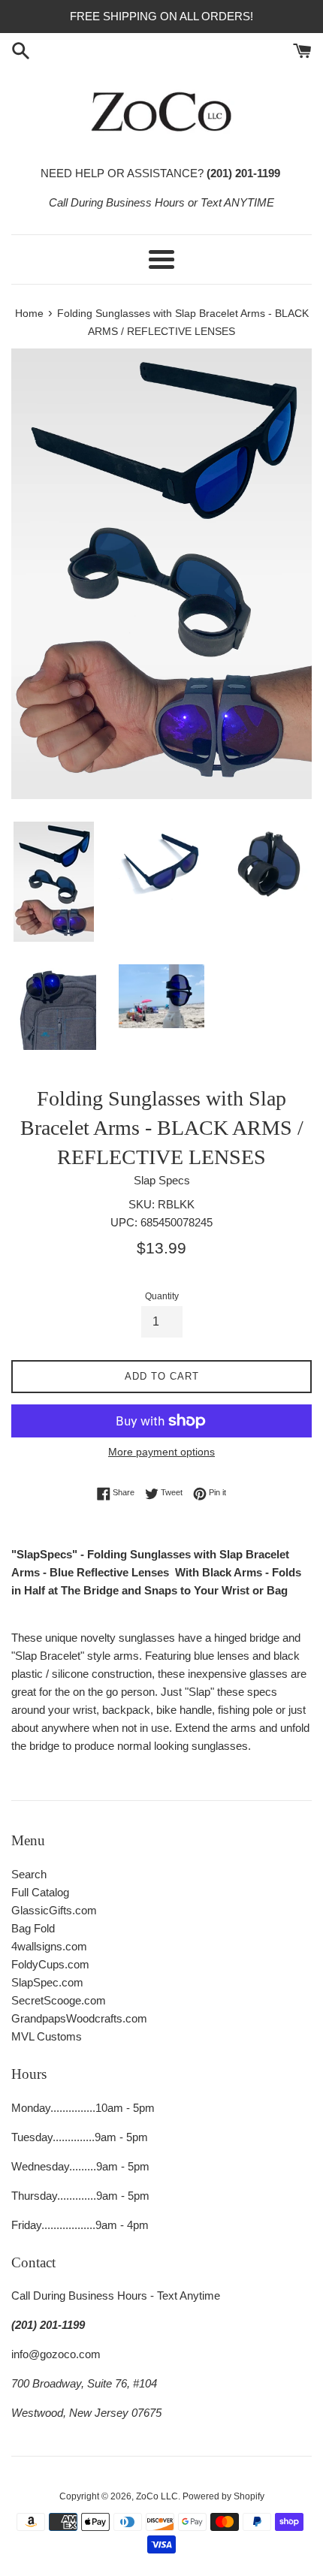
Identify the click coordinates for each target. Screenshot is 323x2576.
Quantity (162, 1296)
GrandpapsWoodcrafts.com (79, 2018)
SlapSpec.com (47, 1982)
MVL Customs (47, 2036)
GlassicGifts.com (54, 1910)
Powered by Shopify (223, 2496)
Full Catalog (40, 1892)
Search (29, 1874)
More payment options (161, 1452)
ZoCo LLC (157, 2496)
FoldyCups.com (50, 1964)
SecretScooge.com (59, 2000)
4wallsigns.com (49, 1946)
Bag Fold (33, 1928)
